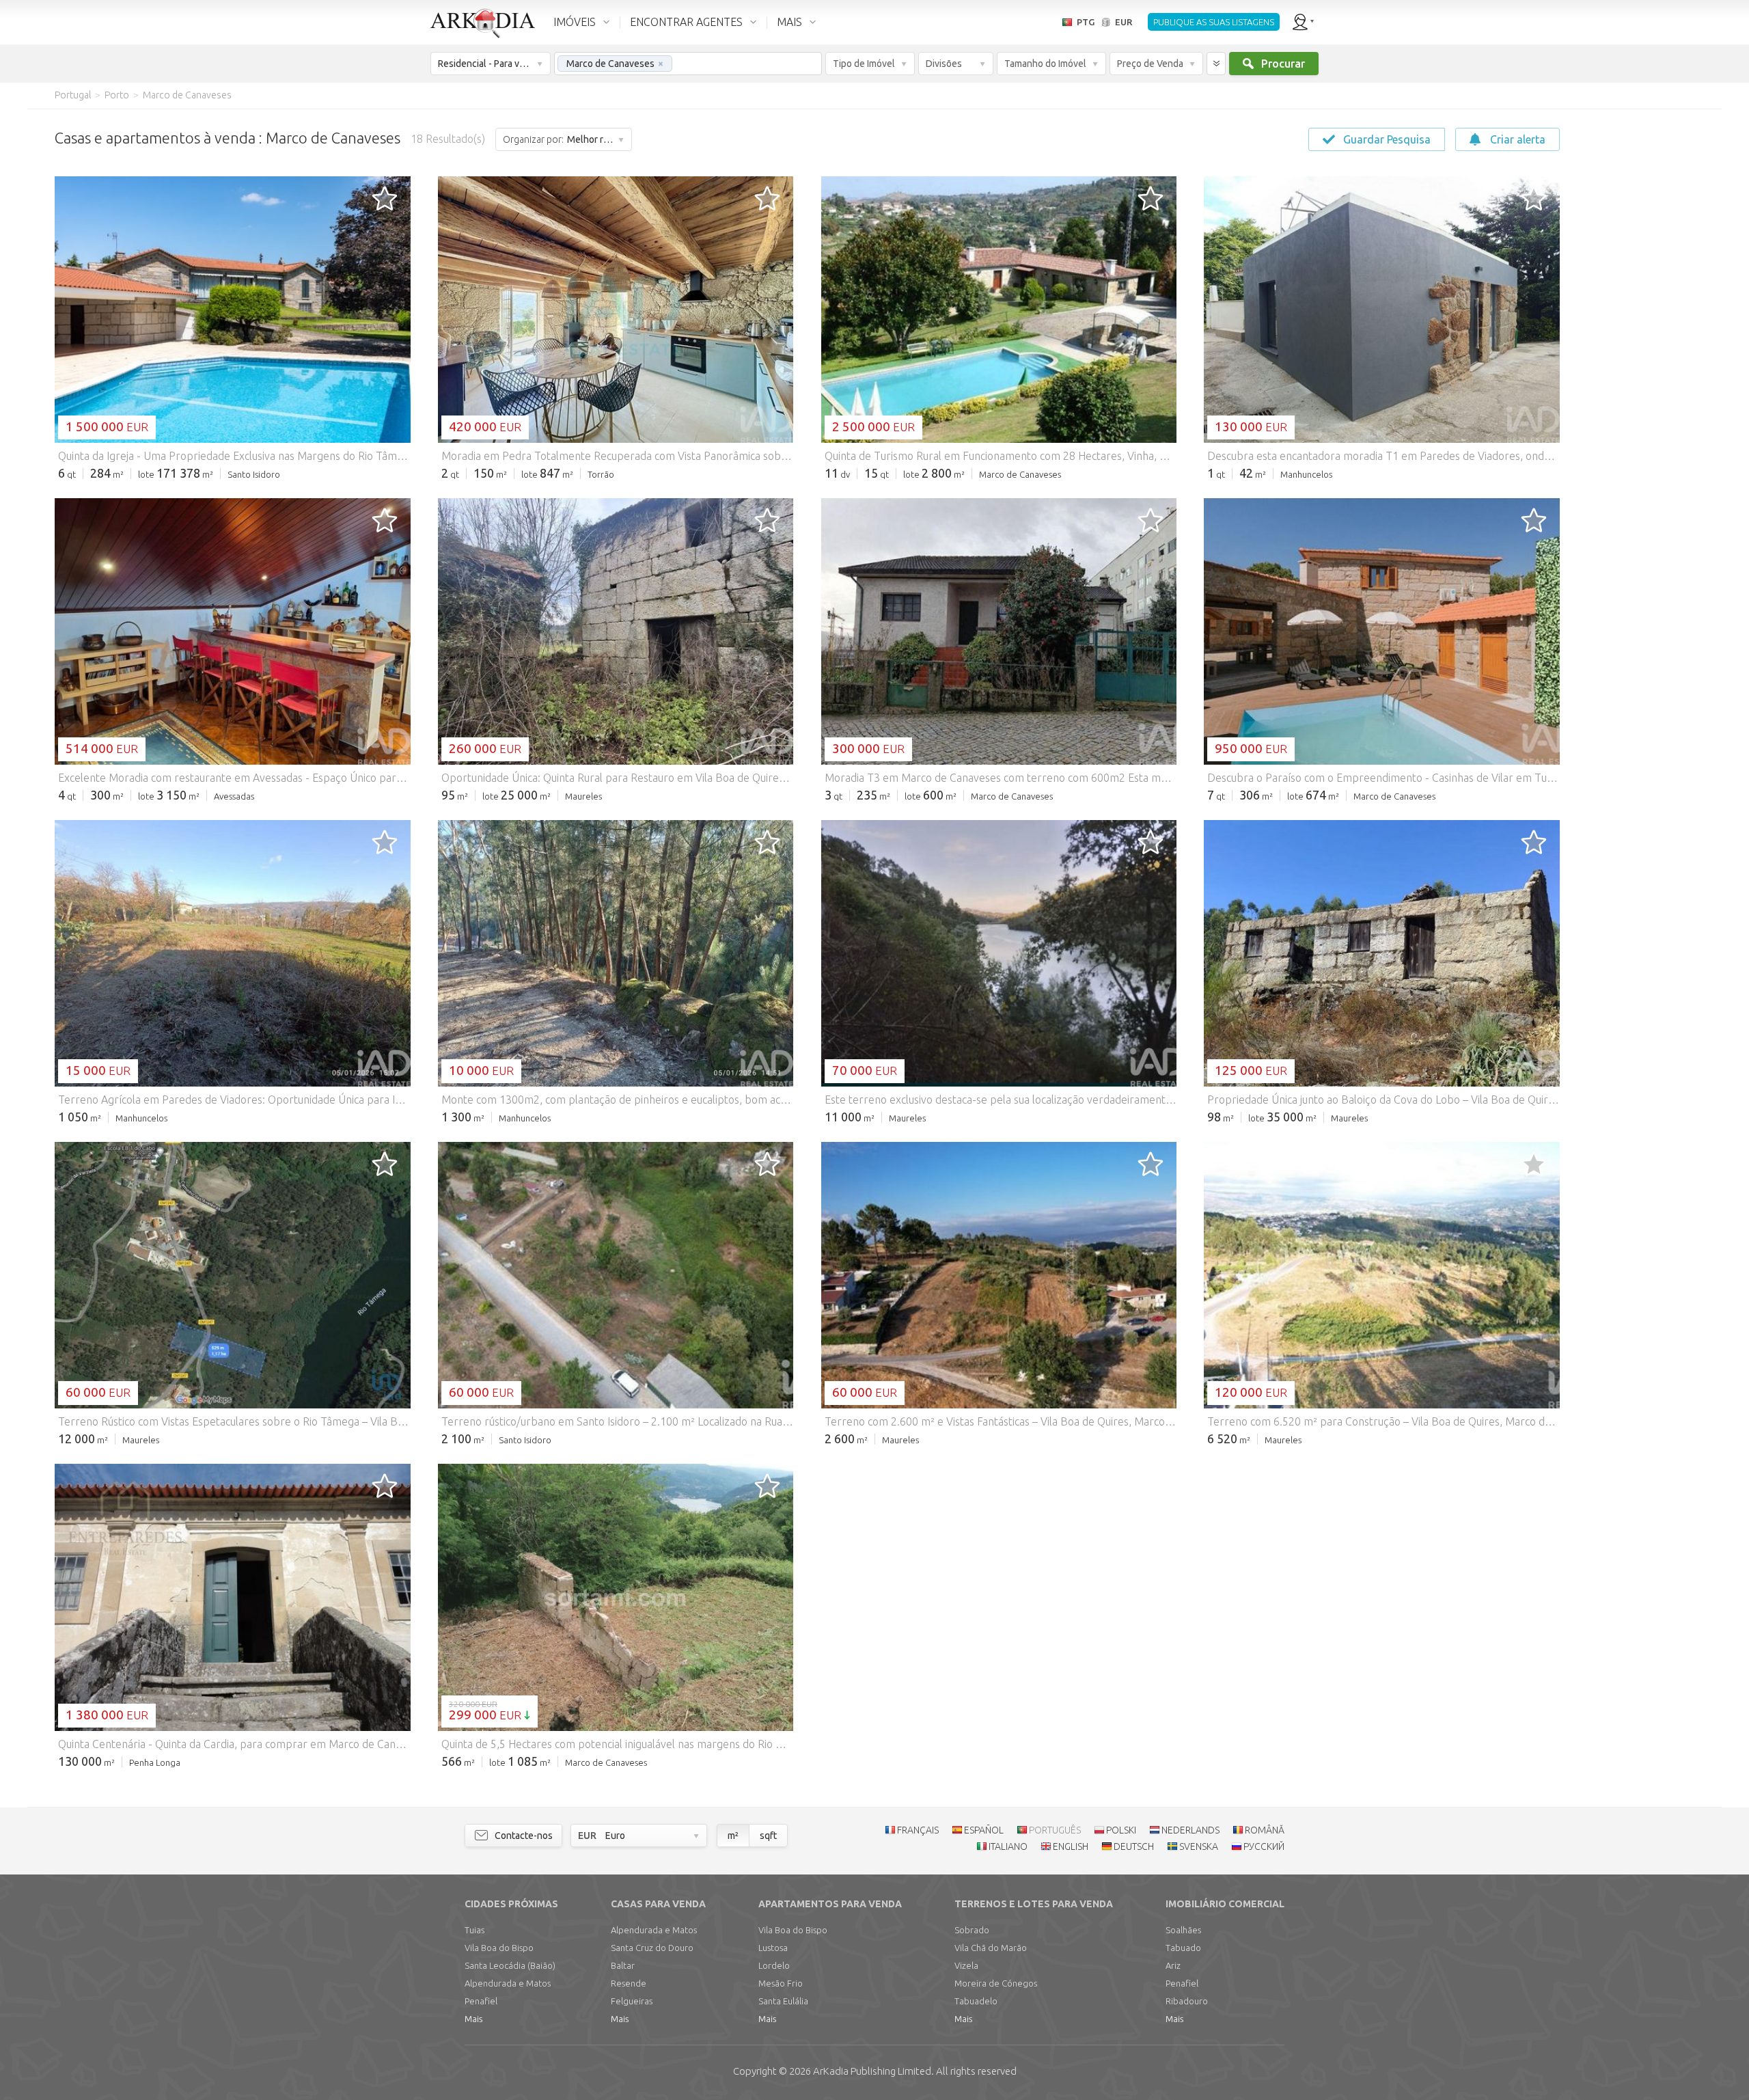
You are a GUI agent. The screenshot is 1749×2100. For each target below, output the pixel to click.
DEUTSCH (1134, 1846)
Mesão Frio (781, 1983)
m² (733, 1836)
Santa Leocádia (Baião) (510, 1965)
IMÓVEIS (575, 22)
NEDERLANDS (1190, 1830)
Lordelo (774, 1965)
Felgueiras (632, 2001)
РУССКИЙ (1264, 1846)
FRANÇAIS (918, 1830)
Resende (629, 1983)
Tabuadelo (976, 2001)
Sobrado (972, 1930)
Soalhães (1183, 1930)
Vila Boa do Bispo (499, 1948)
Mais (473, 2019)
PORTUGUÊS (1055, 1830)
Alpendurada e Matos (508, 1983)
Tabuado (1183, 1948)
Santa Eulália (783, 2001)
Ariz (1173, 1965)
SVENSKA (1199, 1846)
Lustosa (773, 1948)
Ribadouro (1187, 2001)
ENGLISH (1071, 1846)
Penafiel (481, 2001)
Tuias (474, 1930)
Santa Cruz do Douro (652, 1948)
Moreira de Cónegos (996, 1983)
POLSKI (1121, 1830)
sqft (768, 1836)
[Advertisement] (1640, 314)
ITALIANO (1008, 1846)
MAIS (789, 22)
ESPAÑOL (984, 1830)
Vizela (966, 1965)
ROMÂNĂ (1265, 1830)
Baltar (623, 1965)
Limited (872, 2071)
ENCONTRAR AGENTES (686, 22)
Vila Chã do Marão (991, 1948)
